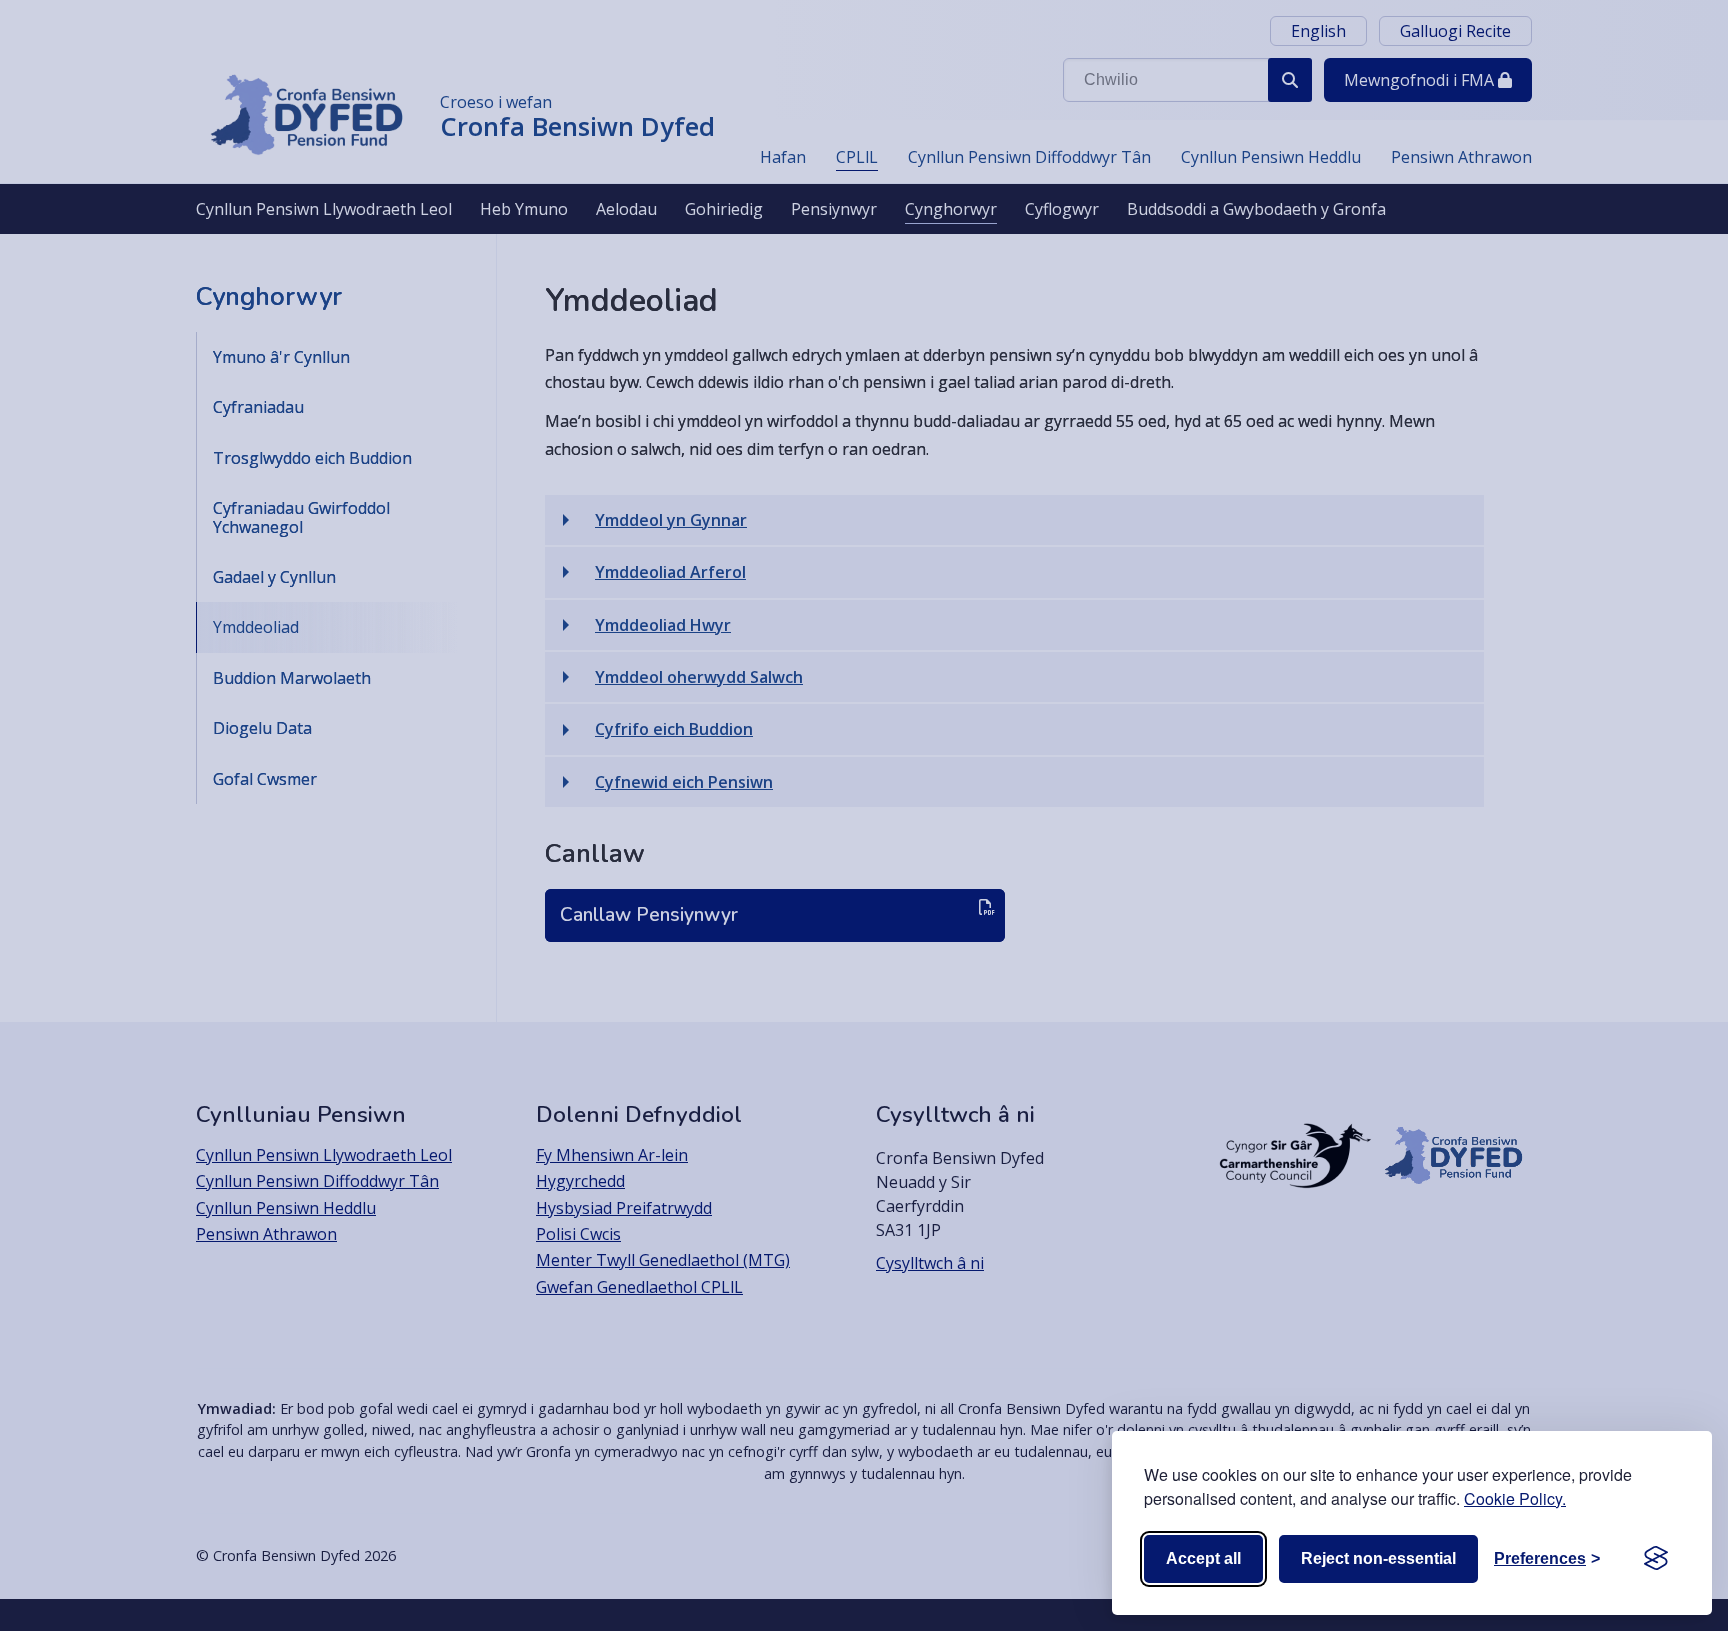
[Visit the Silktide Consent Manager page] (1656, 1559)
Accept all (1203, 1558)
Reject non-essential (1378, 1558)
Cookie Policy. (1515, 1498)
